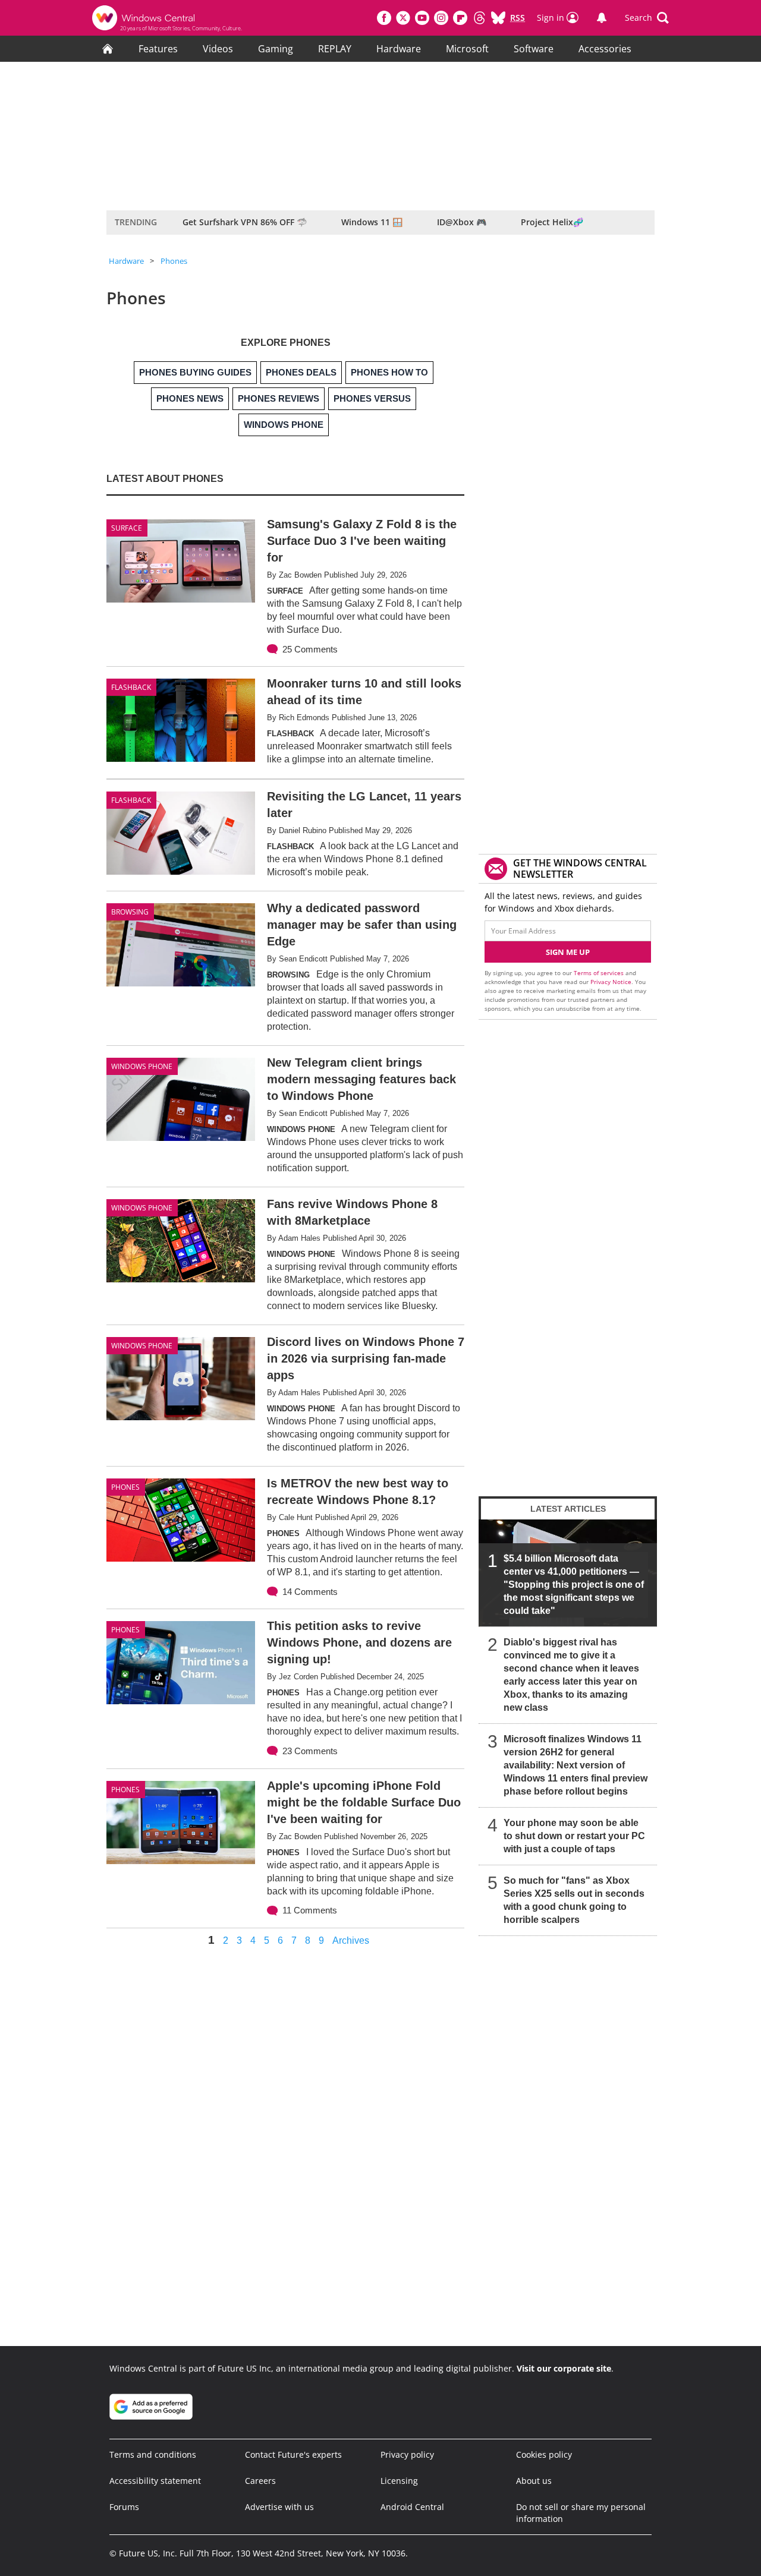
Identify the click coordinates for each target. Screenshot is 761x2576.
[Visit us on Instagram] (441, 18)
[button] (647, 18)
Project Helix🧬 (552, 222)
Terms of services (600, 973)
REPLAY (335, 49)
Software (534, 49)
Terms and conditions (153, 2454)
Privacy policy (407, 2454)
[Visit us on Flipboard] (460, 18)
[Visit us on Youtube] (422, 18)
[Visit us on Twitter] (403, 18)
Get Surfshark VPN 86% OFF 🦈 (245, 222)
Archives (351, 1941)
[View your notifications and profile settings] (602, 18)
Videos (218, 49)
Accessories (605, 49)
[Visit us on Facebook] (384, 18)
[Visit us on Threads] (479, 18)
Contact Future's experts (293, 2454)
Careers (260, 2481)
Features (158, 49)
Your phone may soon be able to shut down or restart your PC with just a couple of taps (574, 1836)
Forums (124, 2507)
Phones (174, 261)
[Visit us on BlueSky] (498, 18)
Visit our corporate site (564, 2368)
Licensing (399, 2481)
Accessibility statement (155, 2481)
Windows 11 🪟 (372, 222)
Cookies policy (544, 2454)
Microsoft (467, 49)
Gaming (276, 49)
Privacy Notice (611, 982)
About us (534, 2481)
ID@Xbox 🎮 (462, 222)
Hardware (399, 49)
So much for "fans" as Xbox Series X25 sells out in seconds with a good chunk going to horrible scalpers (574, 1900)
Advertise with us (279, 2507)
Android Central (412, 2507)
